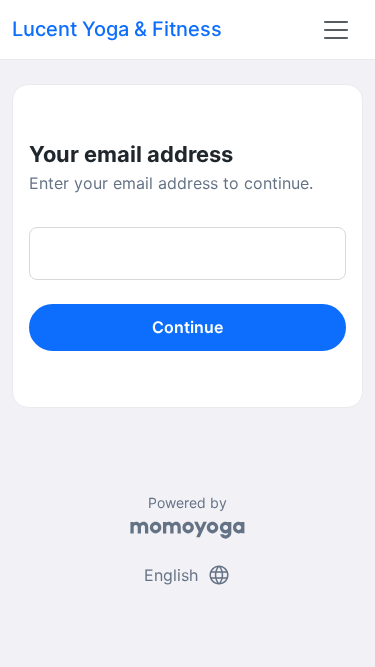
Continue (187, 327)
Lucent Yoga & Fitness (117, 29)
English (187, 575)
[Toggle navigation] (336, 30)
